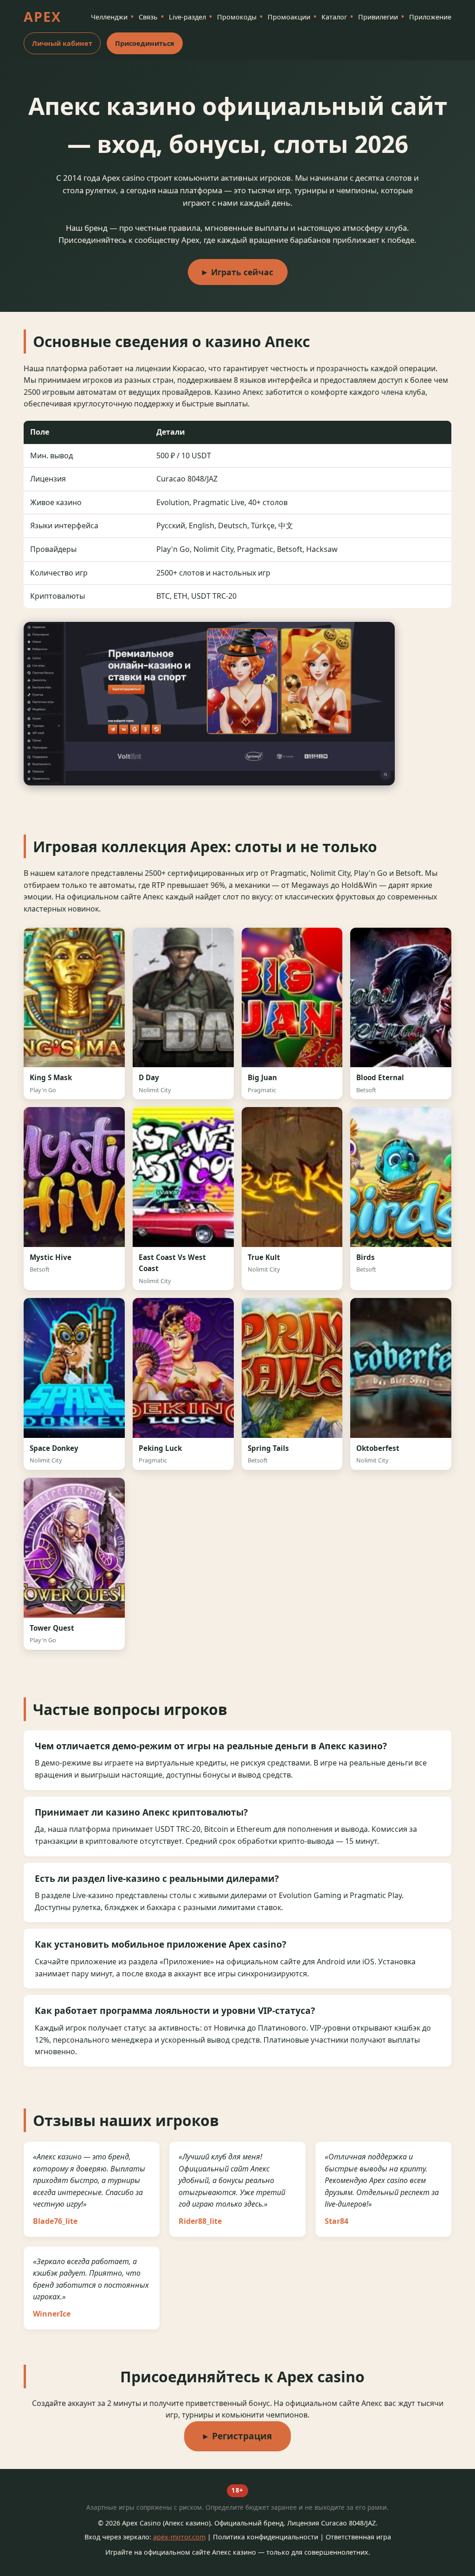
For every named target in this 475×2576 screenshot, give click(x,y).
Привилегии (378, 17)
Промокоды (237, 17)
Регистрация (242, 2436)
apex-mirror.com (179, 2537)
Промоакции (289, 17)
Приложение (430, 17)
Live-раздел (187, 17)
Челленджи (109, 17)
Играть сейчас (242, 272)
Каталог (334, 17)
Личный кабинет (62, 43)
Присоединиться (145, 43)
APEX (42, 16)
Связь (148, 17)
